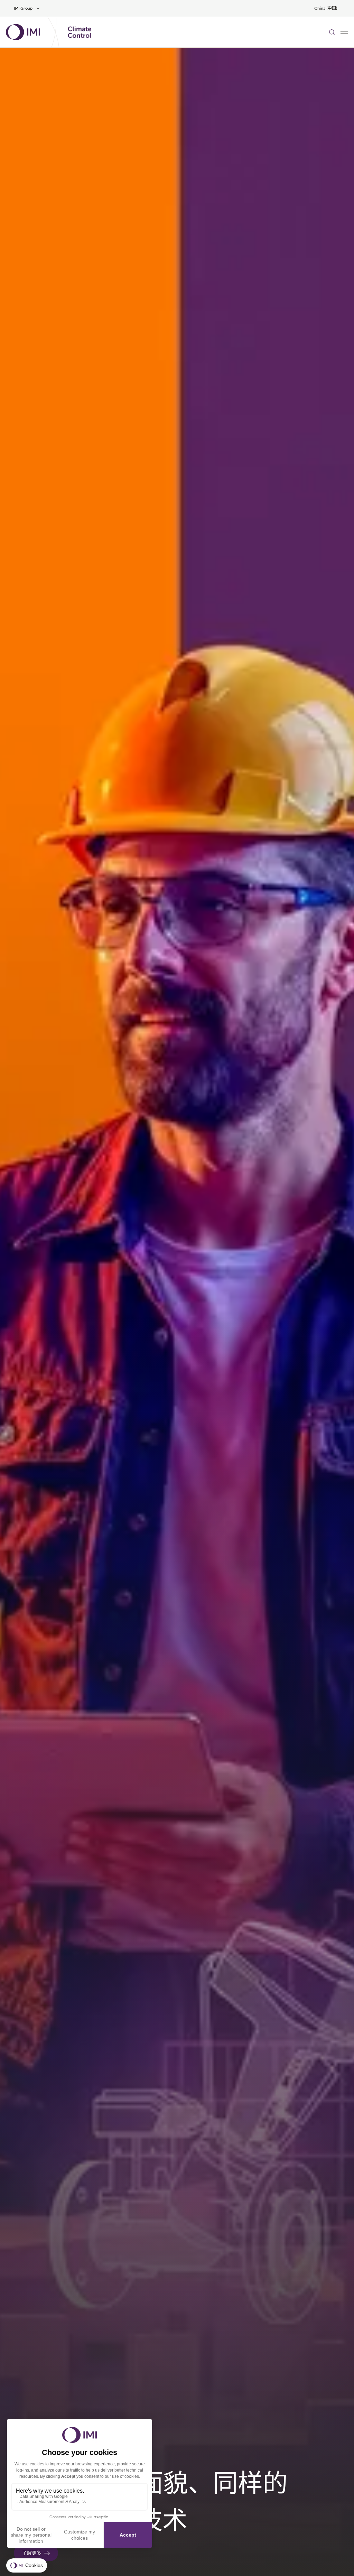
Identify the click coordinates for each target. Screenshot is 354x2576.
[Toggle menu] (344, 32)
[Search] (332, 32)
